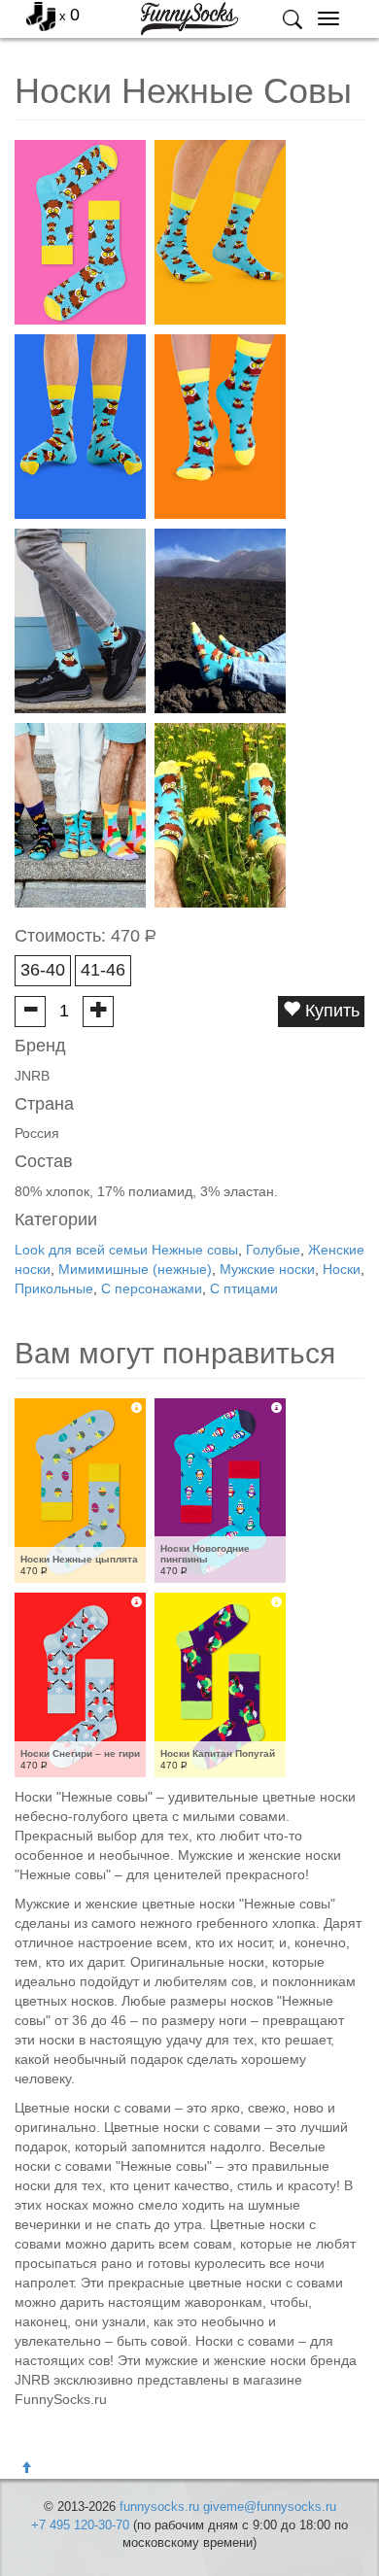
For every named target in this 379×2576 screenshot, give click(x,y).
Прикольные (54, 1288)
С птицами (244, 1288)
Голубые (273, 1250)
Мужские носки (267, 1269)
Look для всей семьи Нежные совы (126, 1250)
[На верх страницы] (26, 2468)
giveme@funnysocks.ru (270, 2507)
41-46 (103, 970)
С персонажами (152, 1288)
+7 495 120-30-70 (80, 2525)
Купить (330, 1011)
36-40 (43, 970)
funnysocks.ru (159, 2507)
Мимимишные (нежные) (135, 1269)
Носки (342, 1269)
